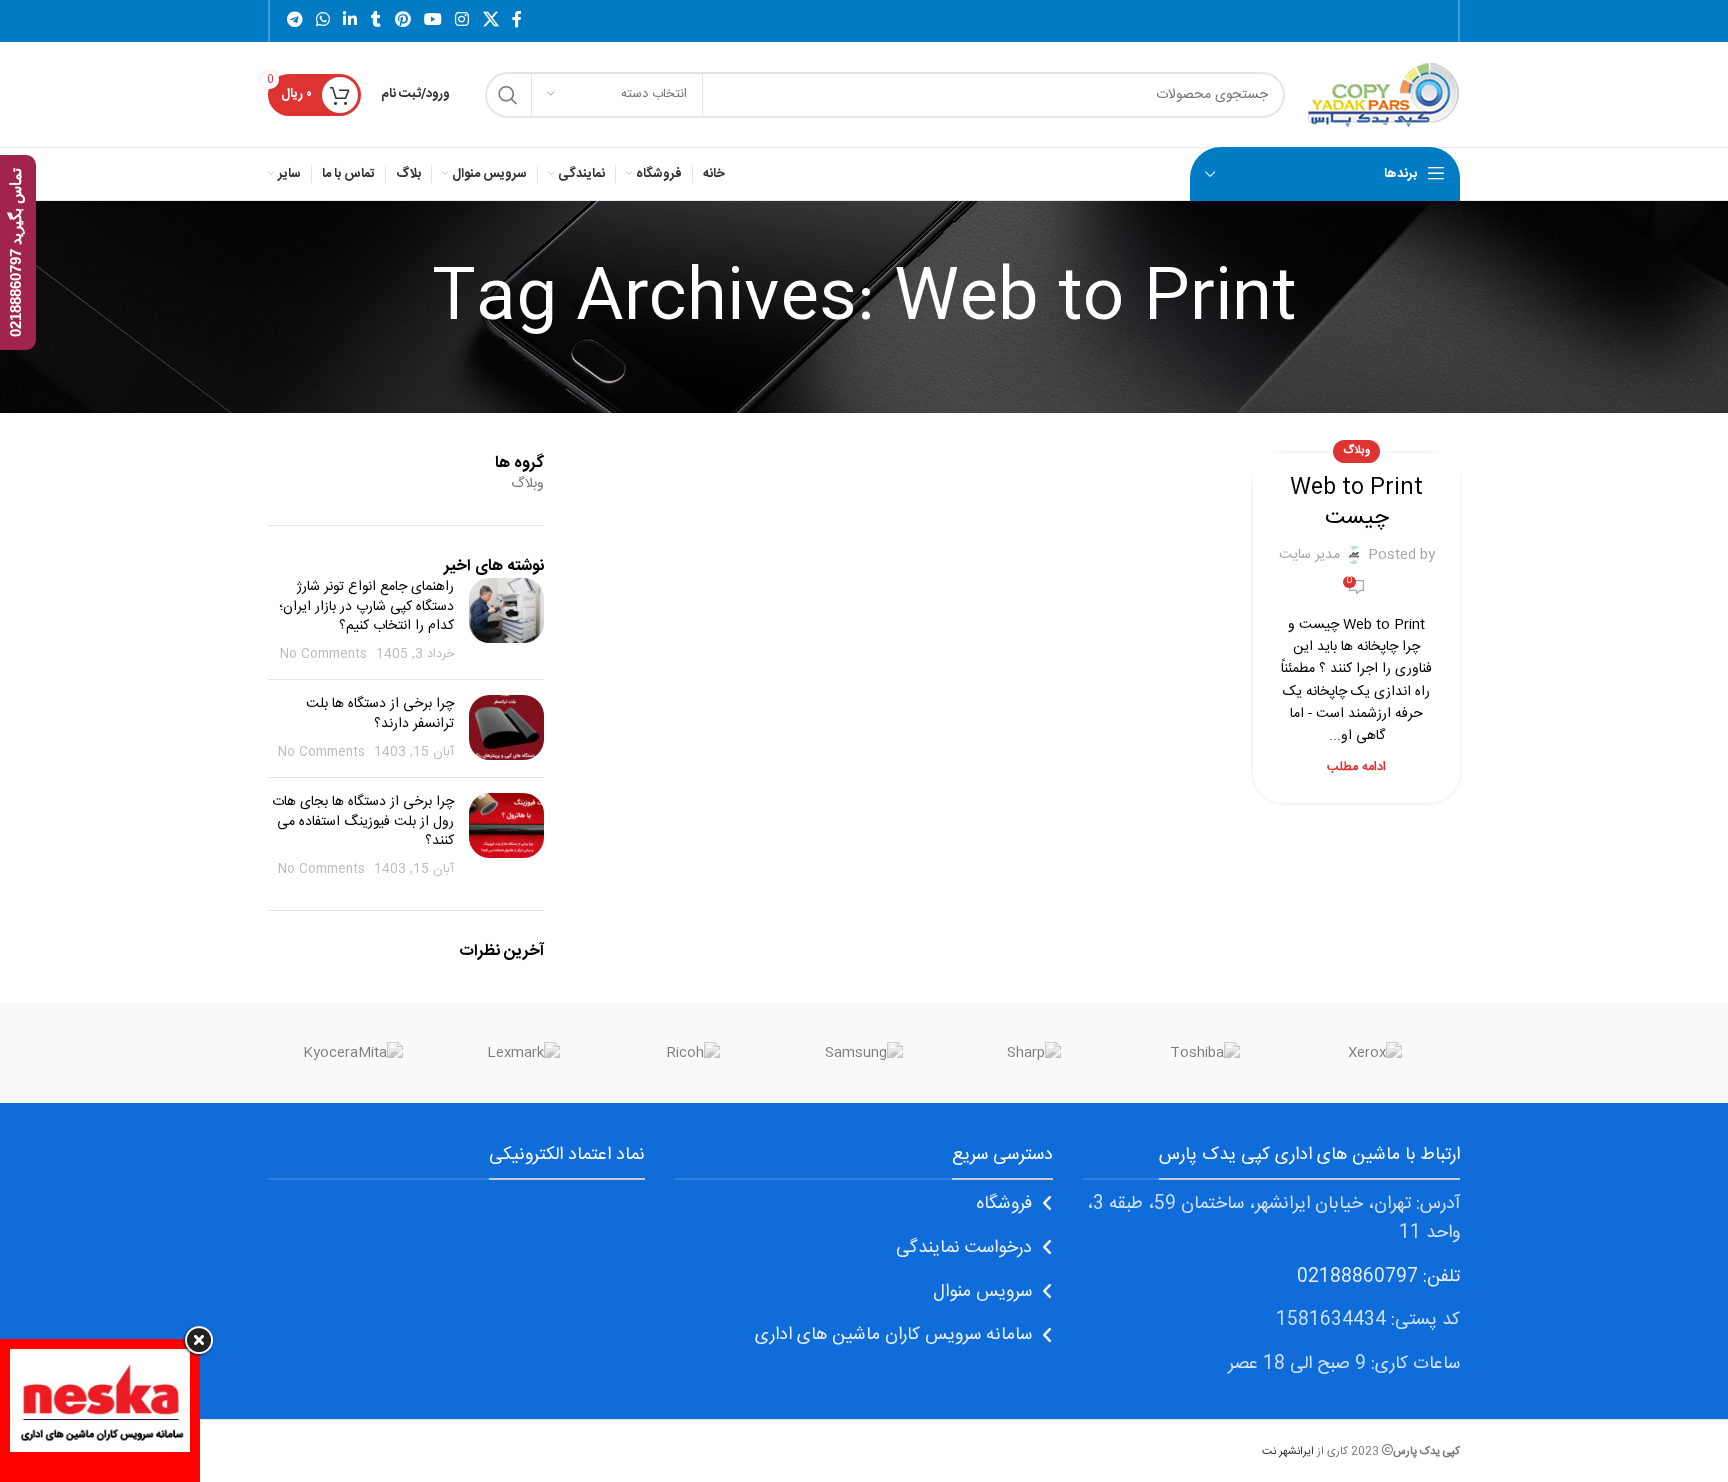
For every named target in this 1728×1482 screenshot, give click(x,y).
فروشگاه (1004, 1204)
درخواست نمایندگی (964, 1248)
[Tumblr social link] (376, 20)
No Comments (323, 654)
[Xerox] (1375, 1053)
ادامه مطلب (1356, 767)
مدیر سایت (1309, 555)
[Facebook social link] (517, 20)
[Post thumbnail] (506, 621)
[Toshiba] (1204, 1053)
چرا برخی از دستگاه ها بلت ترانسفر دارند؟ (380, 714)
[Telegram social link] (294, 20)
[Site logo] (1382, 95)
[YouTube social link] (432, 20)
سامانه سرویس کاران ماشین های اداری (893, 1335)
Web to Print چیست (1356, 503)
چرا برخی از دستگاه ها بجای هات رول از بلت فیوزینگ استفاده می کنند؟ (363, 821)
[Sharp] (1034, 1053)
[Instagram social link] (462, 20)
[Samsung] (864, 1053)
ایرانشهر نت (1288, 1451)
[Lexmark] (523, 1053)
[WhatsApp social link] (322, 20)
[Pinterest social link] (402, 20)
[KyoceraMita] (353, 1053)
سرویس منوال (982, 1292)
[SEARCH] (508, 95)
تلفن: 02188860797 (1378, 1277)
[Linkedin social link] (350, 20)
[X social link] (490, 20)
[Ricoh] (694, 1053)
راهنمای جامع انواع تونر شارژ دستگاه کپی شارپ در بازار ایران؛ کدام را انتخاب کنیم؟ (366, 606)
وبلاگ (1356, 450)
